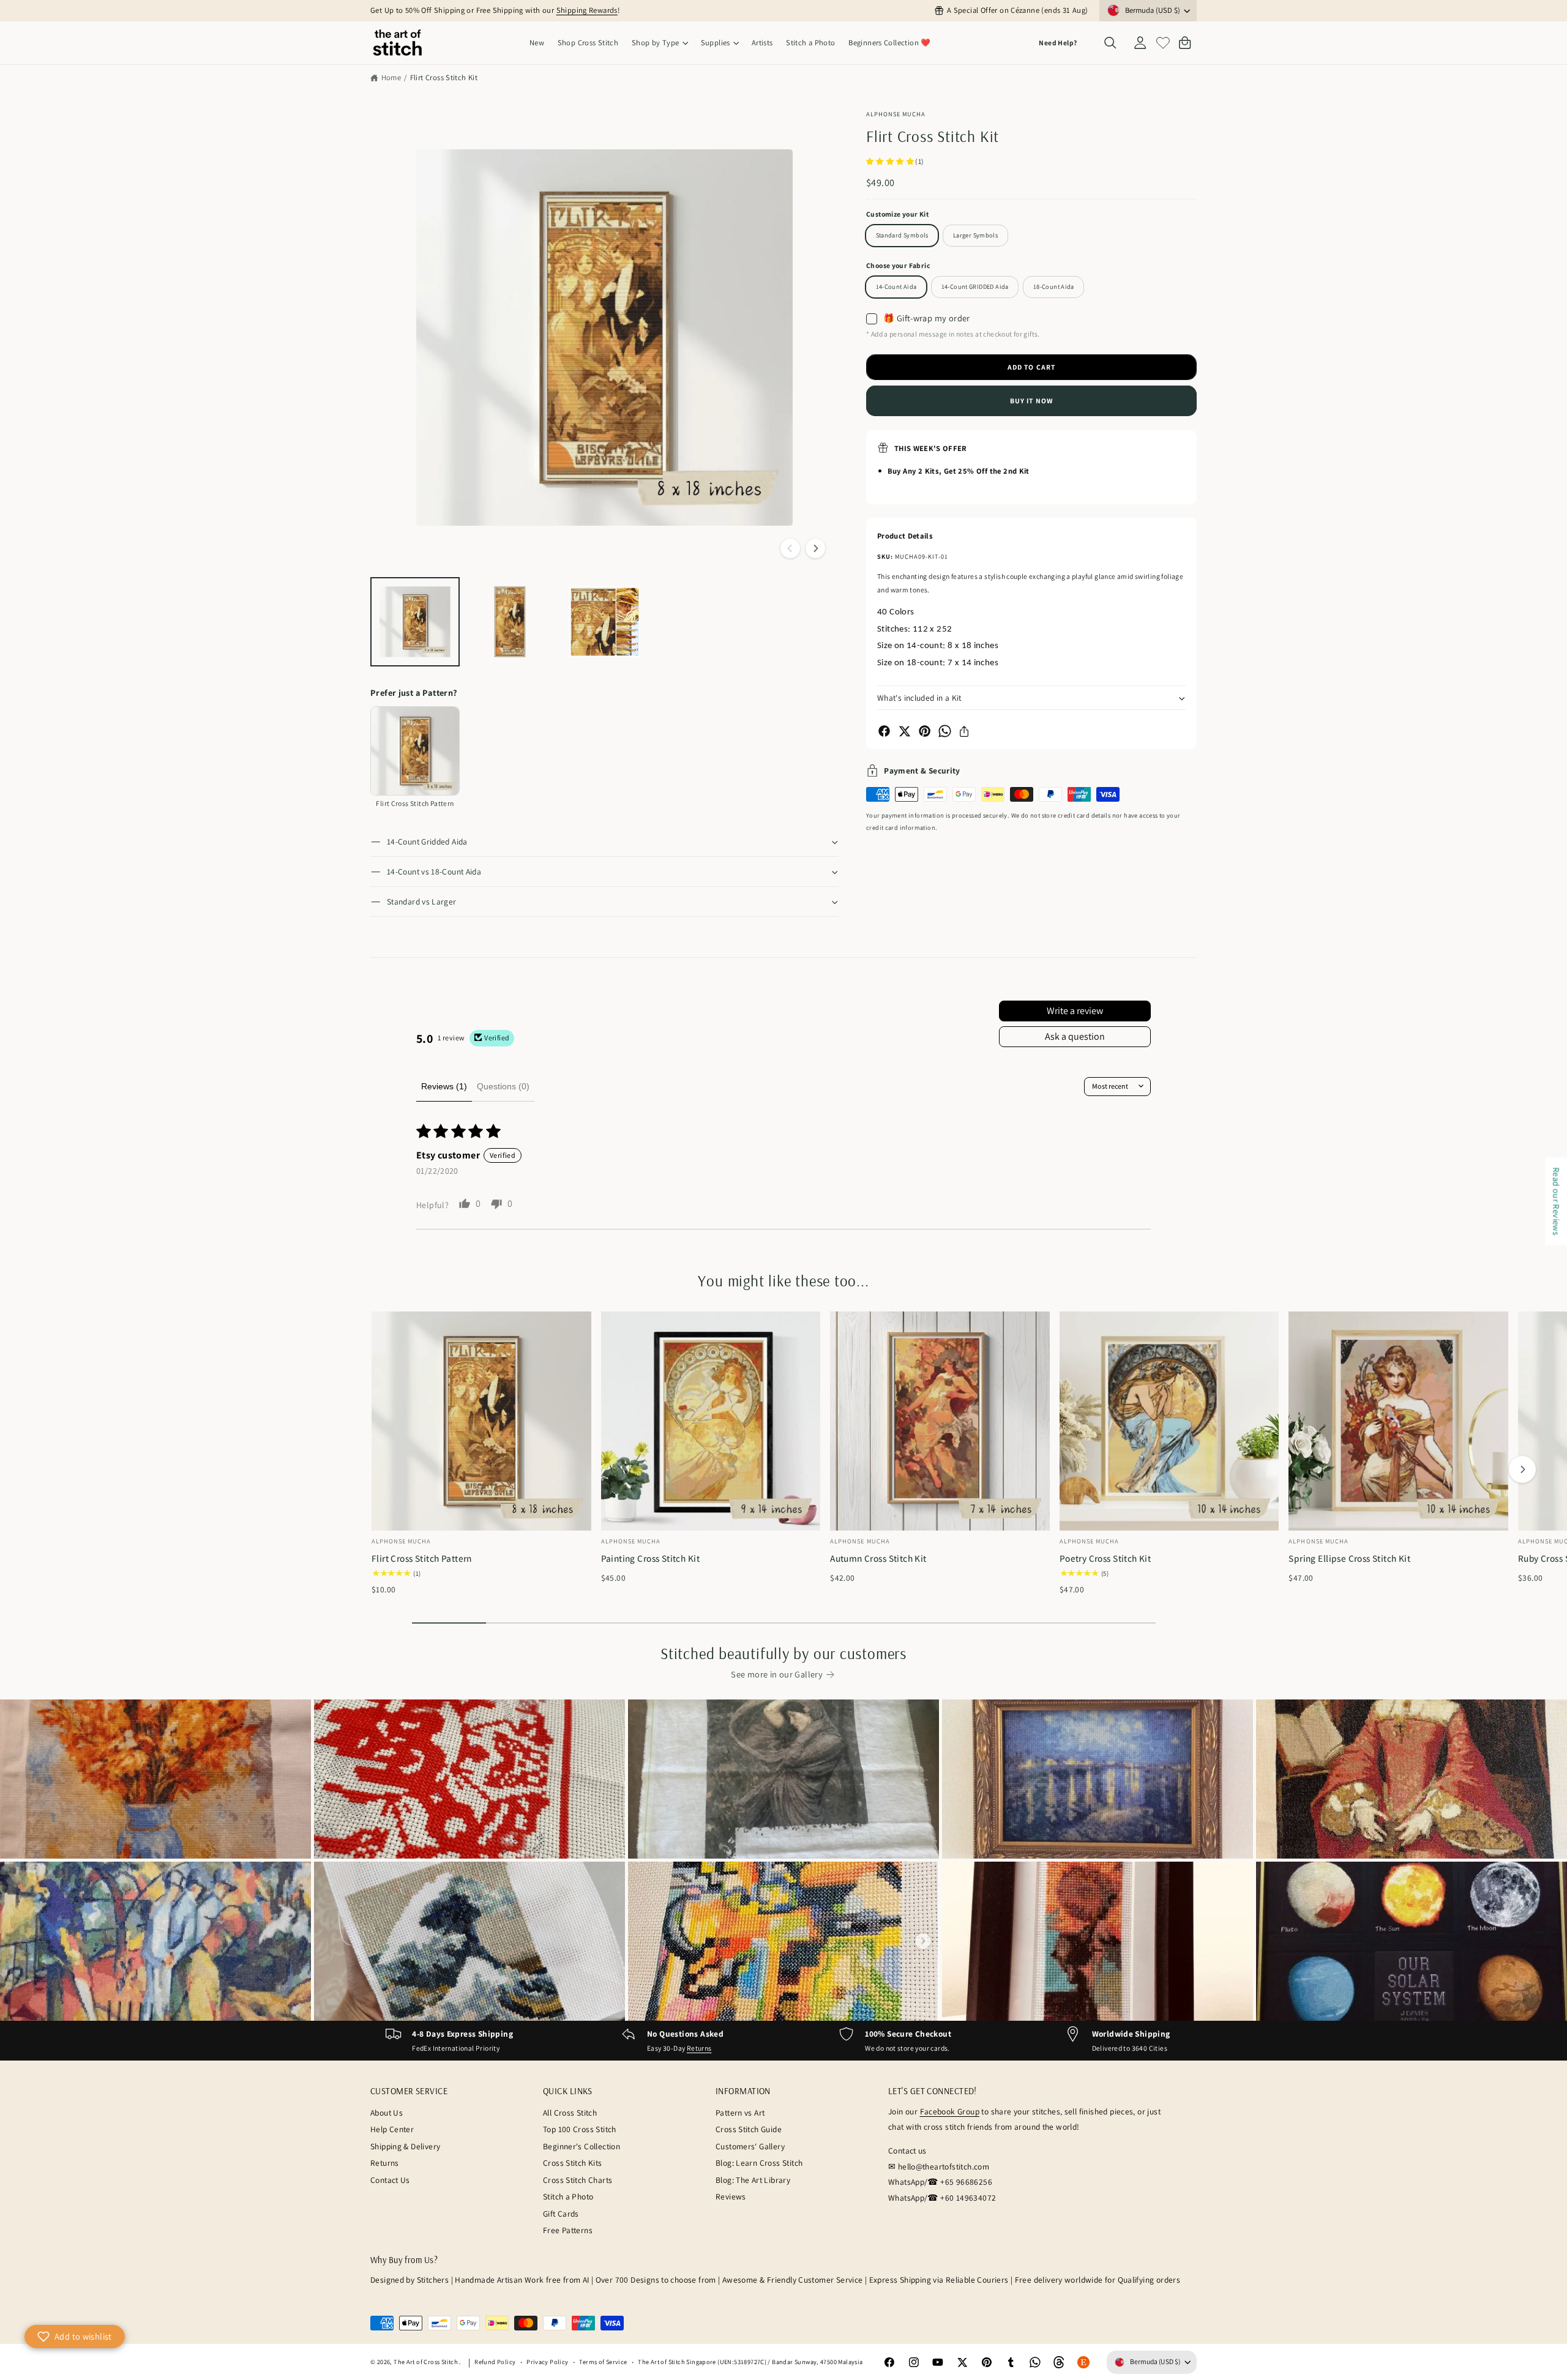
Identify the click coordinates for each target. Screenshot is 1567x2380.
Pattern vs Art (740, 2113)
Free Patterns (568, 2230)
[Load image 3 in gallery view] (605, 622)
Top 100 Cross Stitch (580, 2129)
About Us (387, 2113)
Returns (699, 2048)
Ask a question (1075, 1036)
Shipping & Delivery (405, 2146)
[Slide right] (815, 548)
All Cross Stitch (570, 2113)
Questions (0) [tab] (503, 1086)
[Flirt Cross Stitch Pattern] (415, 751)
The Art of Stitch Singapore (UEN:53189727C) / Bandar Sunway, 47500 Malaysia (750, 2362)
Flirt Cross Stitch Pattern (422, 1558)
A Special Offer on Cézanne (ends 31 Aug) (1017, 10)
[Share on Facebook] (884, 731)
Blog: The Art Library (753, 2180)
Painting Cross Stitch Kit (650, 1558)
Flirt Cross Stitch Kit (444, 77)
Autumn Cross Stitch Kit (878, 1558)
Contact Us (390, 2180)
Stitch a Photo (568, 2196)
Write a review (1075, 1011)
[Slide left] (790, 548)
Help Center (392, 2129)
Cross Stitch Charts (578, 2180)
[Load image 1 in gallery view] (415, 622)
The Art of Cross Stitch (426, 2362)
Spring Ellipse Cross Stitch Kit (1349, 1558)
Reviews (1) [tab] (444, 1086)
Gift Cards (561, 2214)
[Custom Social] (1083, 2362)
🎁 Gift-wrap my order (927, 318)
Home (391, 77)
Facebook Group (950, 2111)
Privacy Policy (547, 2362)
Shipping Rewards (587, 10)
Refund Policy (495, 2362)
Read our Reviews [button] (1556, 1201)
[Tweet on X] (904, 731)
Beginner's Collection (582, 2146)
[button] (660, 43)
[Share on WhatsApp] (945, 731)
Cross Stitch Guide (749, 2129)
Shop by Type (656, 43)
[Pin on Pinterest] (925, 731)
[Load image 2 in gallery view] (510, 622)
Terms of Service (603, 2362)
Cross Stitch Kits (573, 2163)
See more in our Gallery (777, 1674)
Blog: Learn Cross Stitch (759, 2163)
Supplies (716, 43)
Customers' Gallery (750, 2146)
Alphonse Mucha (896, 114)
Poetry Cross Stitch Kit (1105, 1558)
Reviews (731, 2196)
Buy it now (1031, 401)
